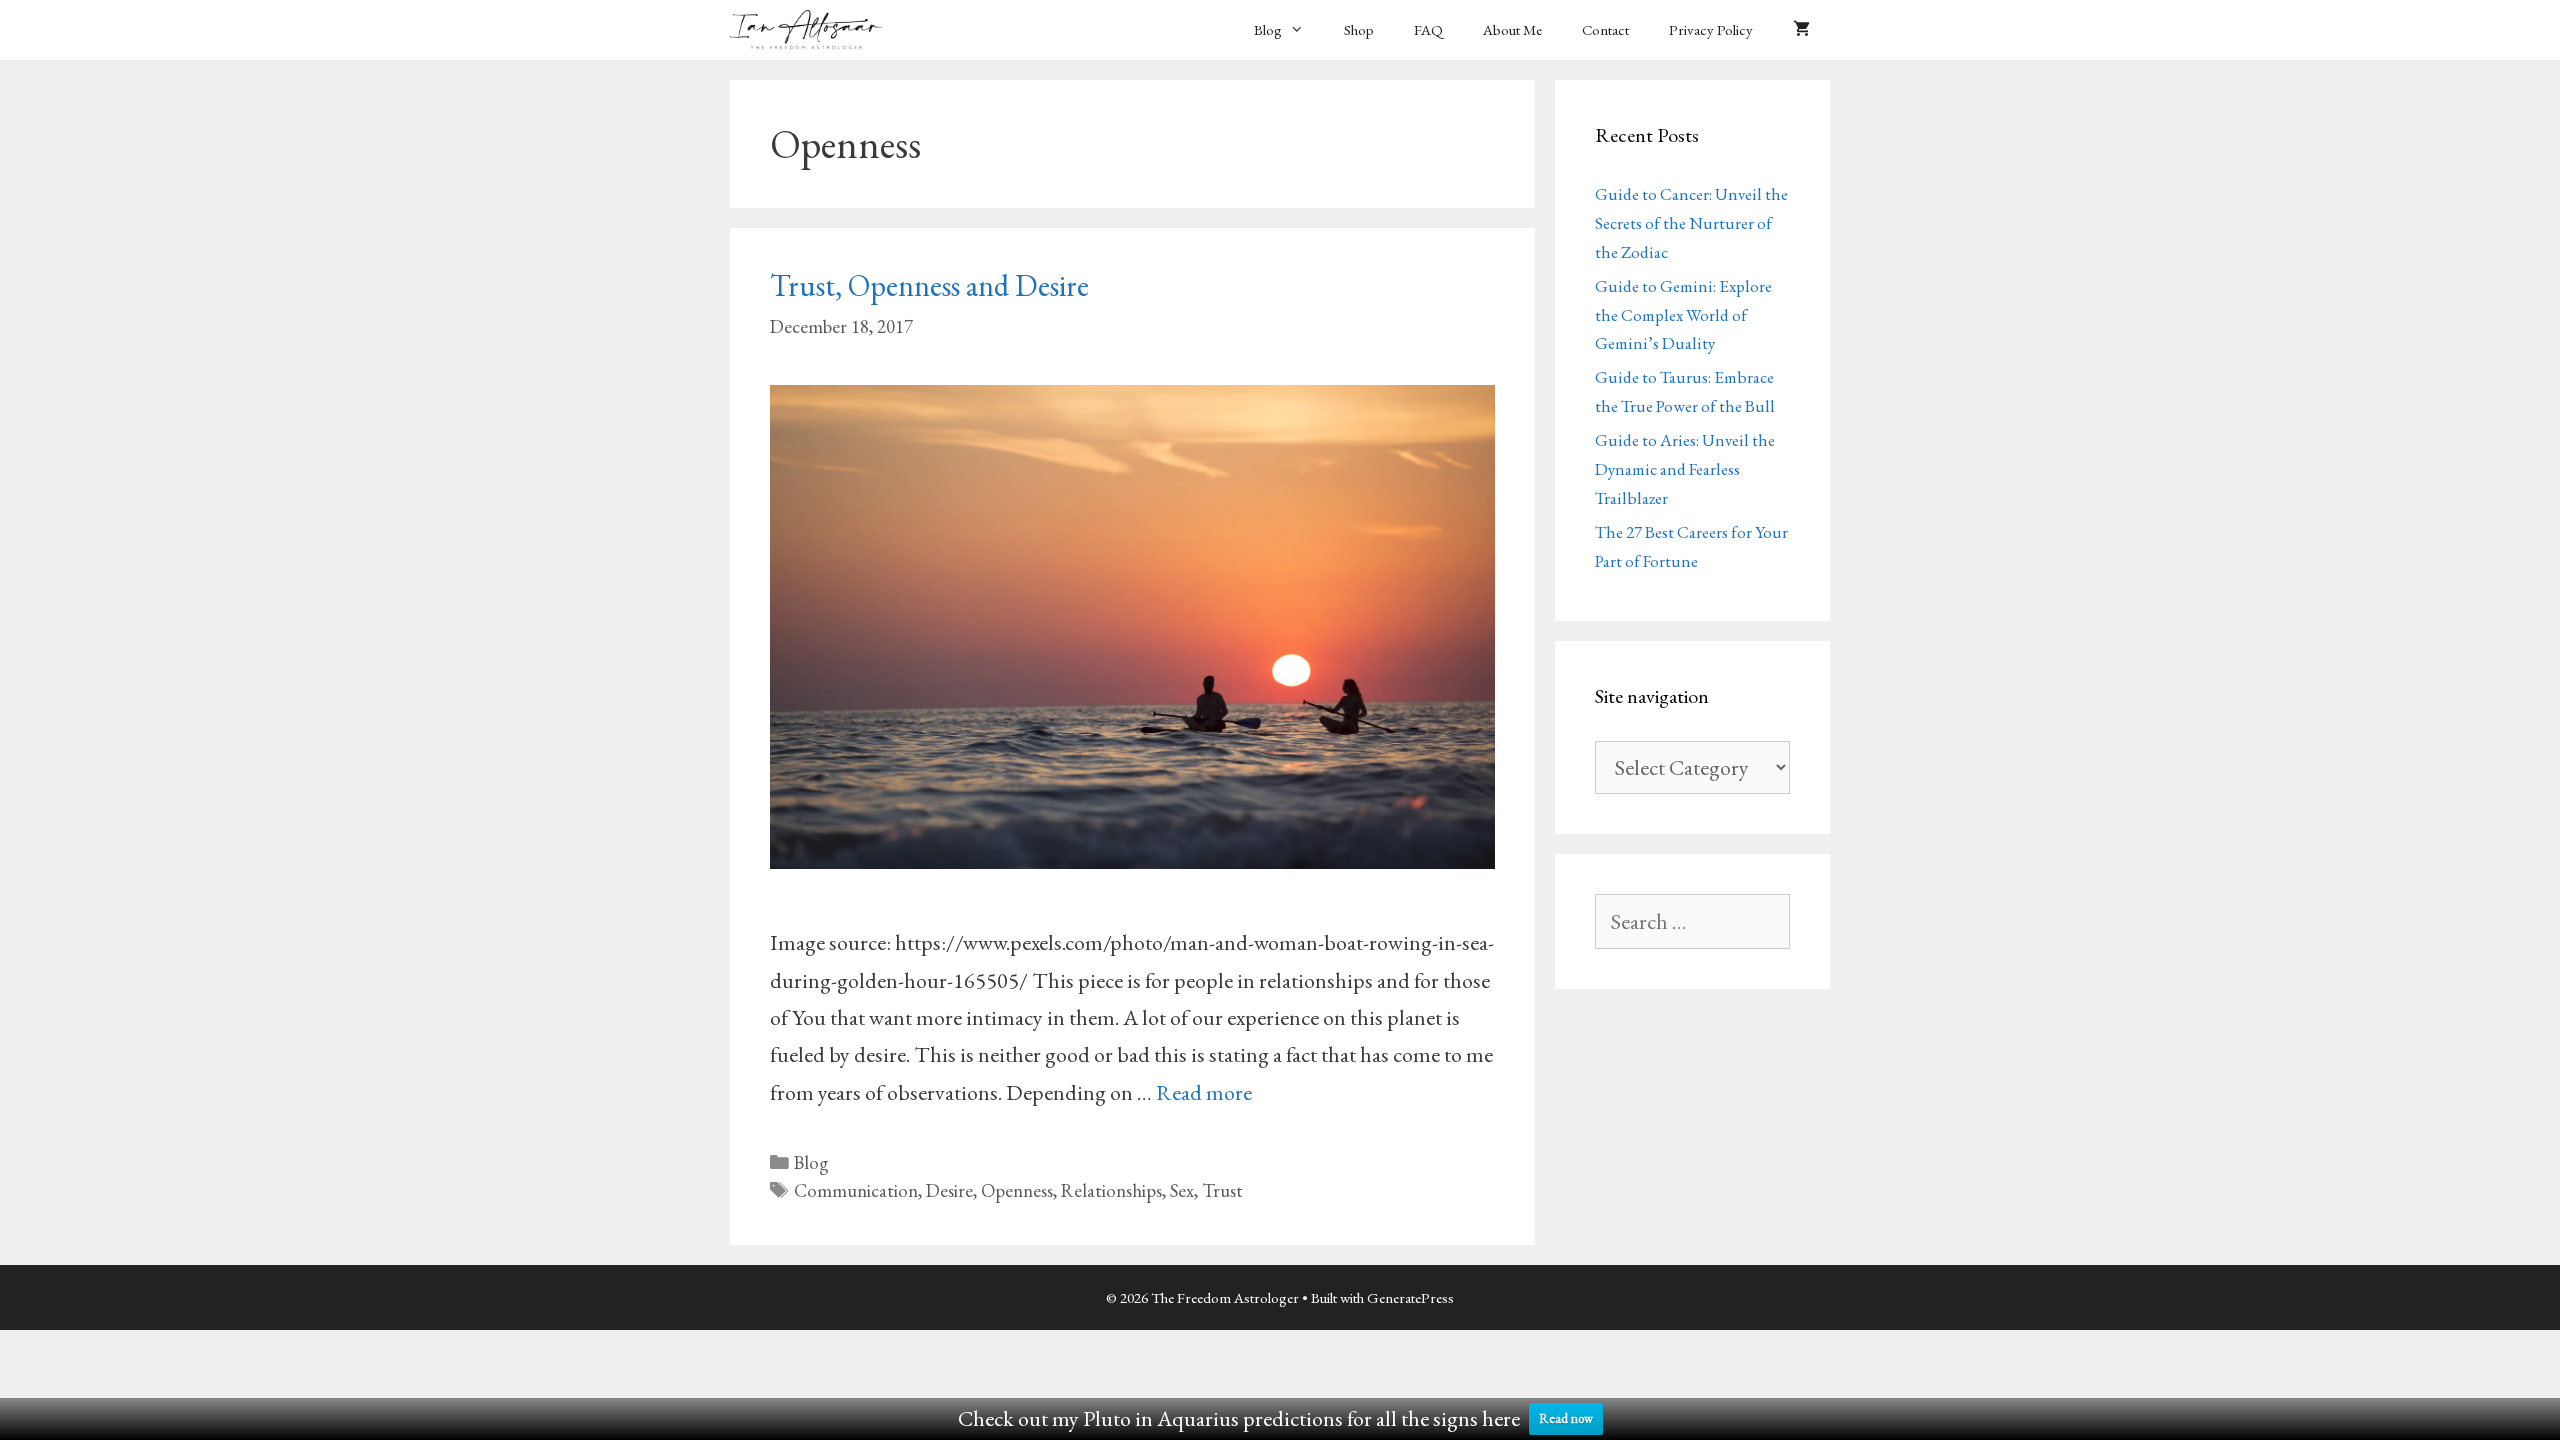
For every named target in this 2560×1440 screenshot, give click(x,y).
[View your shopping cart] (1801, 30)
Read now (1566, 1418)
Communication (856, 1190)
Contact (1605, 29)
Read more (1204, 1092)
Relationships (1111, 1190)
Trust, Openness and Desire (929, 285)
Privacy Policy (1711, 29)
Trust (1222, 1190)
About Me (1512, 29)
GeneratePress (1410, 1297)
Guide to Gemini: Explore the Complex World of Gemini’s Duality (1683, 315)
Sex (1182, 1190)
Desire (949, 1190)
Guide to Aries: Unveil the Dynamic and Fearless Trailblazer (1685, 469)
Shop (1359, 29)
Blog (1268, 29)
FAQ (1428, 29)
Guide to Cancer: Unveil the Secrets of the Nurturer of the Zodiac (1691, 223)
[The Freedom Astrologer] (811, 30)
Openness (1017, 1190)
